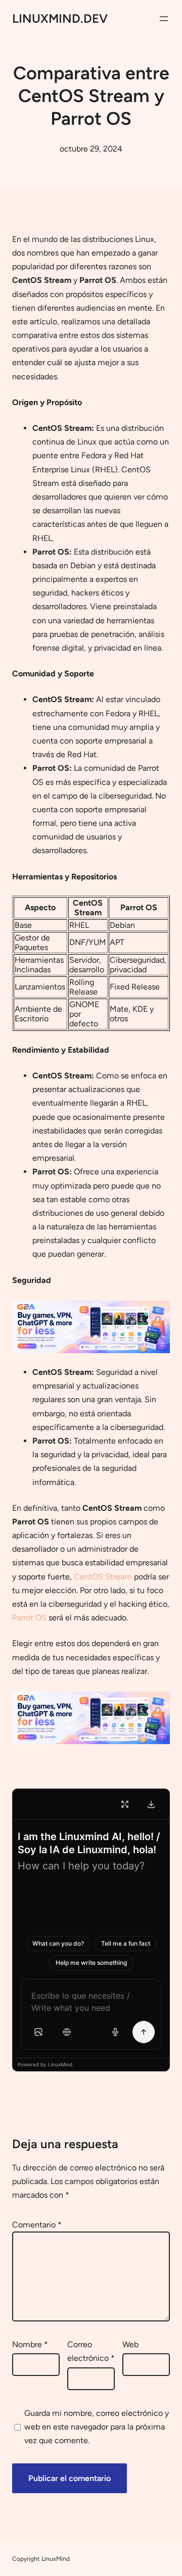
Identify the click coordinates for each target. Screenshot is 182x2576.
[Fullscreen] (125, 1804)
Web (130, 2344)
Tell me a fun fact (126, 1943)
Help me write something (91, 1963)
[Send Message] (144, 2032)
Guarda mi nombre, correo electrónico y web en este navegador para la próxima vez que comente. (97, 2427)
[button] (38, 2032)
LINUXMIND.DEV (60, 18)
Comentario (37, 2225)
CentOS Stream (103, 1577)
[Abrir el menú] (164, 19)
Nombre (30, 2344)
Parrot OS (29, 1618)
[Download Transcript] (151, 1804)
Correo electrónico (91, 2351)
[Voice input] (115, 2032)
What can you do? (58, 1943)
